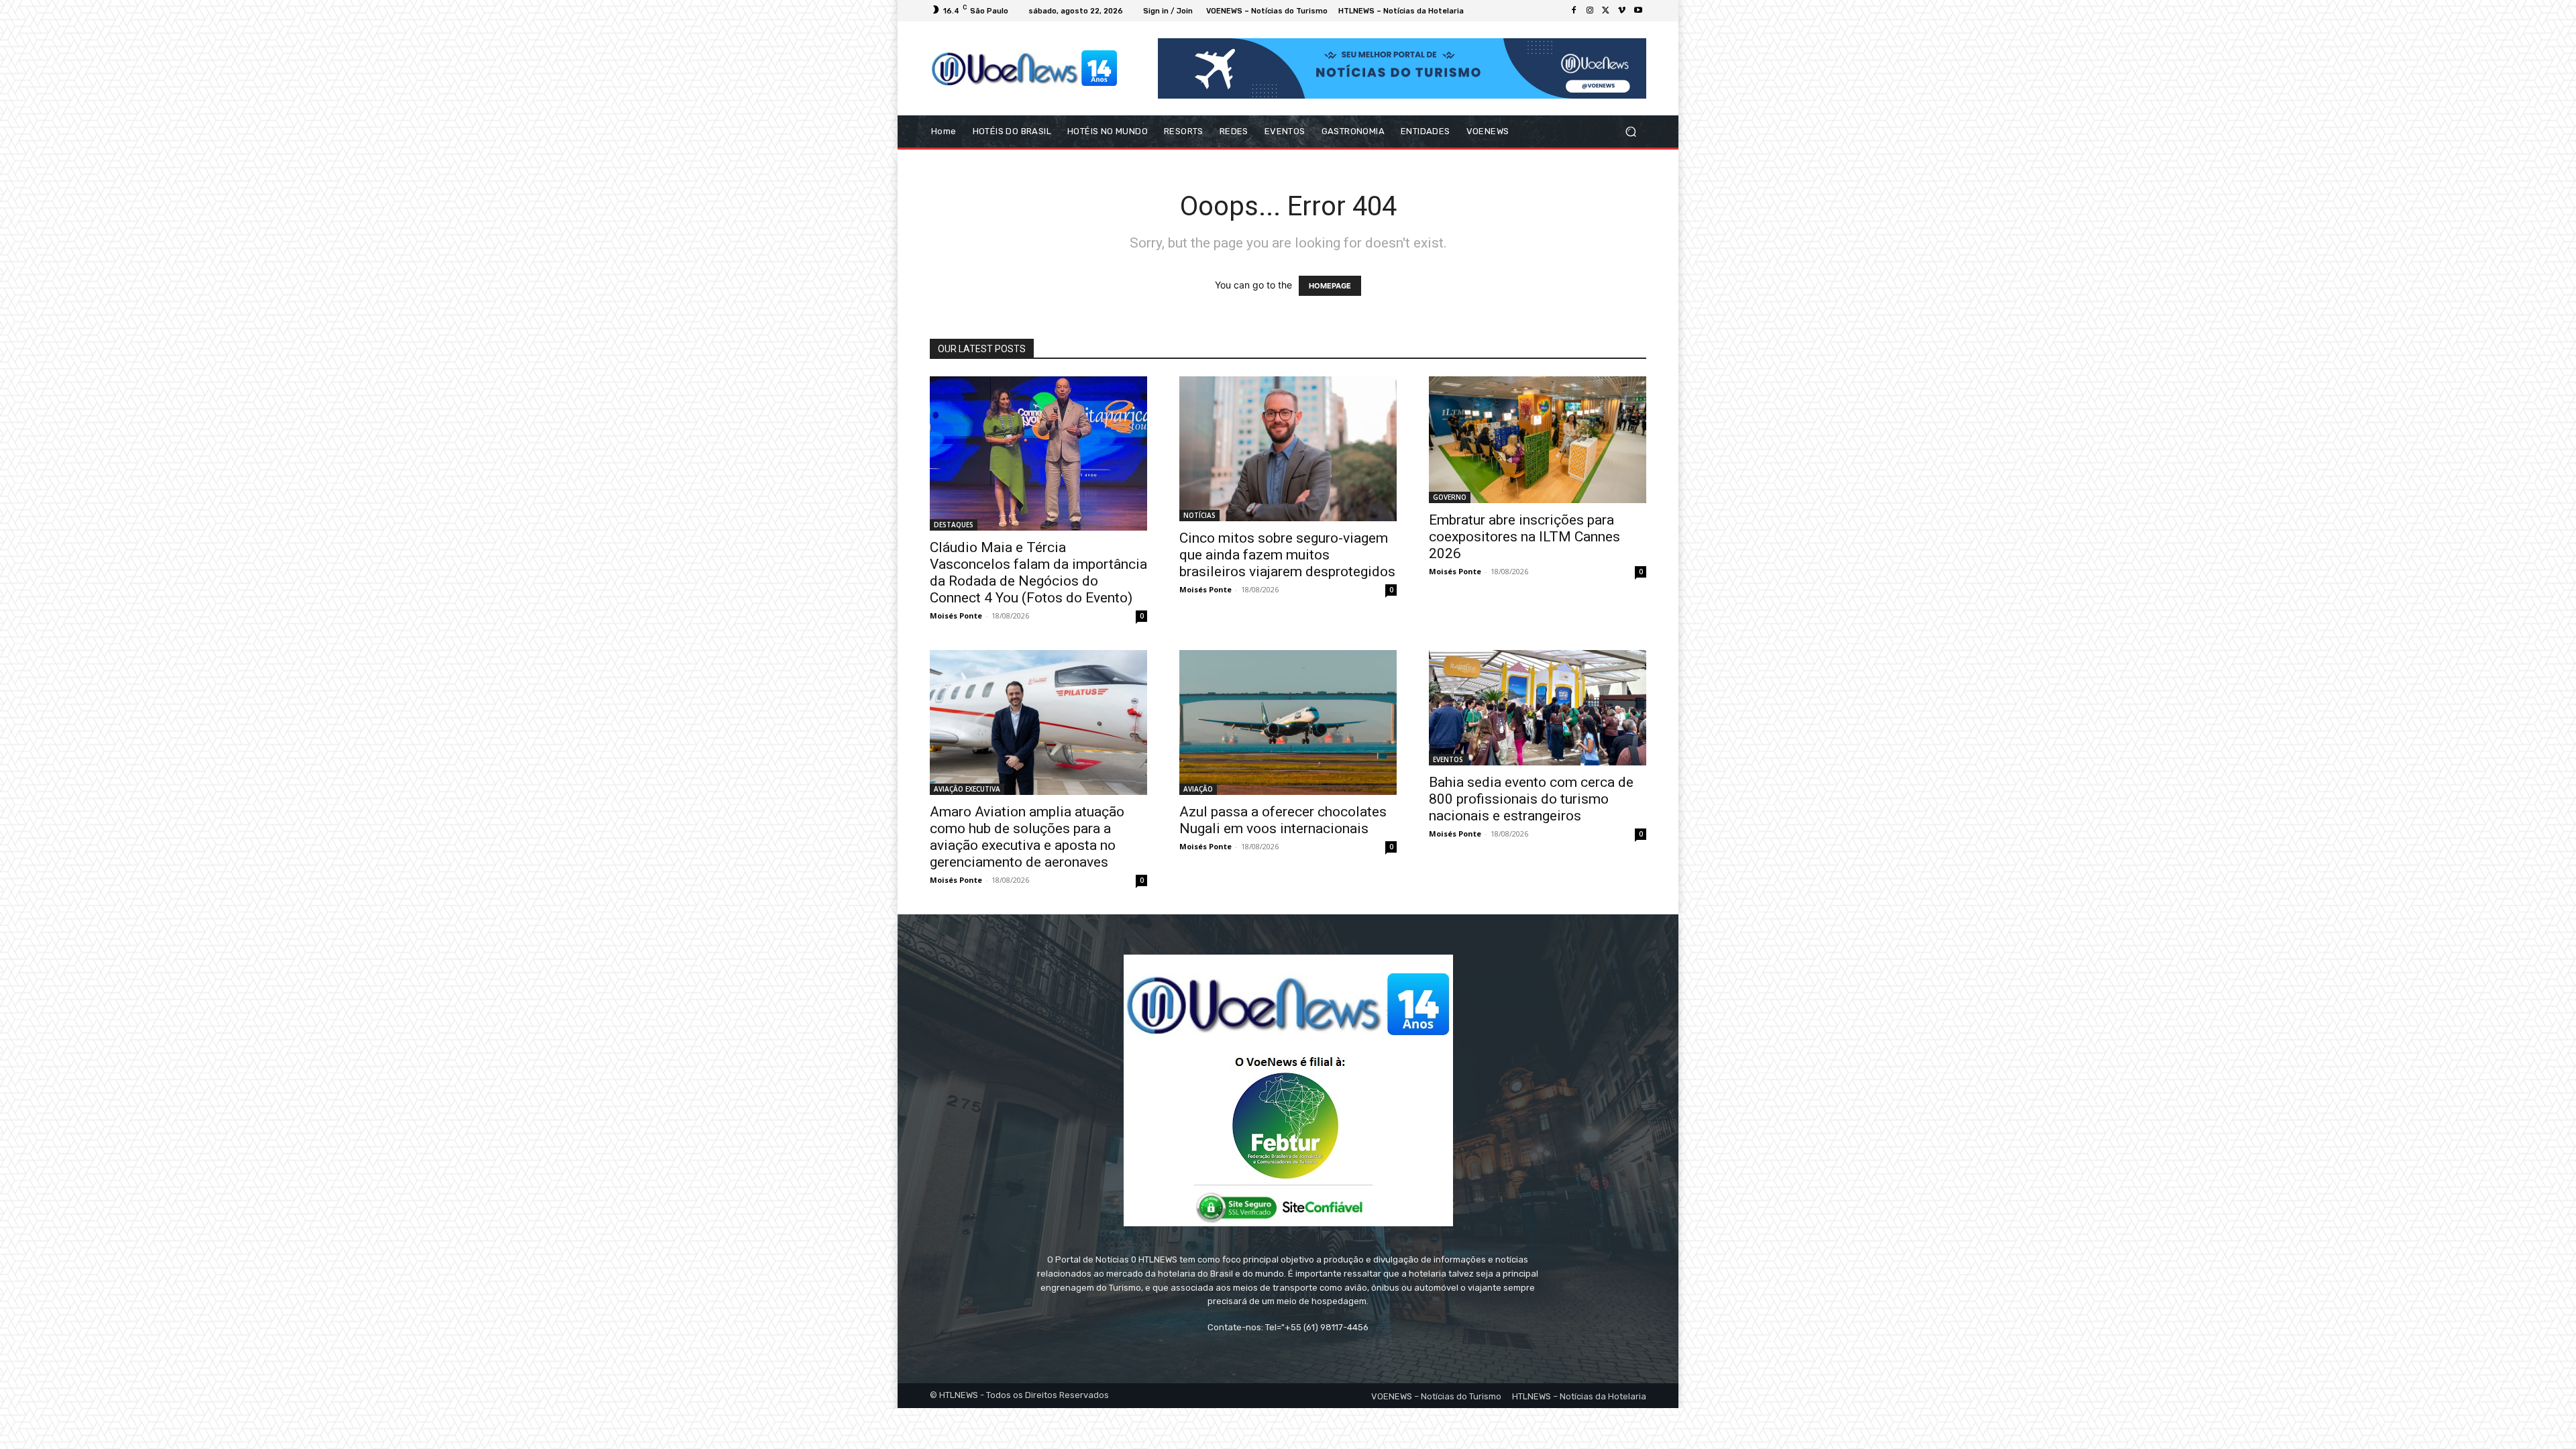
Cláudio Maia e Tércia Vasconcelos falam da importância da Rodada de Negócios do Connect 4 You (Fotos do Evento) (1038, 573)
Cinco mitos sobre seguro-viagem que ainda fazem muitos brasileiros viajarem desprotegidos (1287, 555)
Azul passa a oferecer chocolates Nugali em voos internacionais (1283, 820)
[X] (1606, 11)
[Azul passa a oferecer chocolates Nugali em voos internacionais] (1288, 722)
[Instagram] (1590, 11)
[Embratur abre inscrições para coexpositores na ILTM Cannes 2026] (1538, 440)
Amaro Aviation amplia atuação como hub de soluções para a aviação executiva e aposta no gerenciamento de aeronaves (1027, 837)
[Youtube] (1638, 11)
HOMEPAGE (1330, 286)
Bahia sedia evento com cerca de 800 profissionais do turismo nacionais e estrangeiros (1531, 799)
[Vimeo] (1622, 11)
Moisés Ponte (956, 615)
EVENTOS (1448, 759)
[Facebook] (1574, 11)
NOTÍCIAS (1199, 515)
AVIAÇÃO (1198, 789)
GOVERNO (1450, 497)
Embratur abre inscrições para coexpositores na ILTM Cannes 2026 (1524, 537)
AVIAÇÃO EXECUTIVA (967, 789)
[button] (1630, 132)
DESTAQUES (954, 525)
